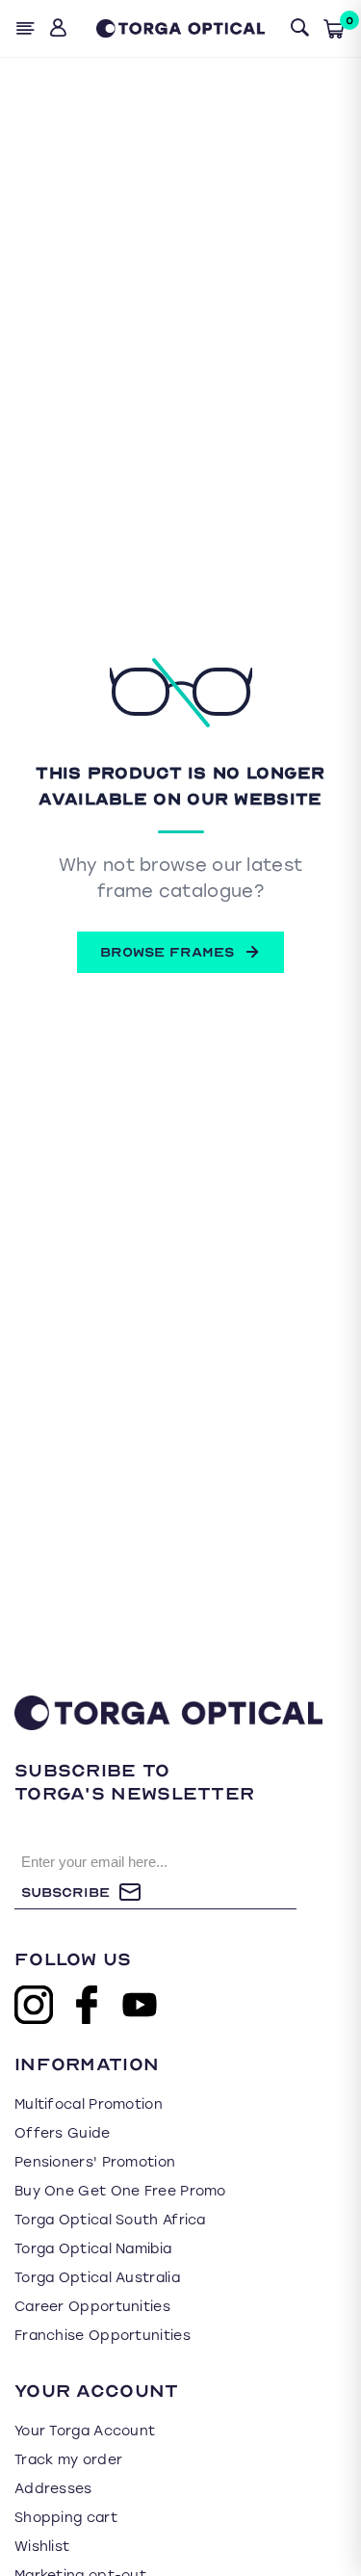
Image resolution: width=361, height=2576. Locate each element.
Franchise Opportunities (103, 2336)
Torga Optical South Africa (110, 2220)
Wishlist (42, 2547)
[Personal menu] (60, 28)
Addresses (53, 2489)
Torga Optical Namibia (93, 2249)
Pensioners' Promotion (95, 2162)
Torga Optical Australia (97, 2278)
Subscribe (65, 1893)
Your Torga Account (85, 2431)
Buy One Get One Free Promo (120, 2191)
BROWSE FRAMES (167, 952)
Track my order (68, 2460)
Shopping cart (66, 2518)
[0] (334, 29)
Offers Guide (63, 2133)
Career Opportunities (92, 2307)
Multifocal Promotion (89, 2104)
